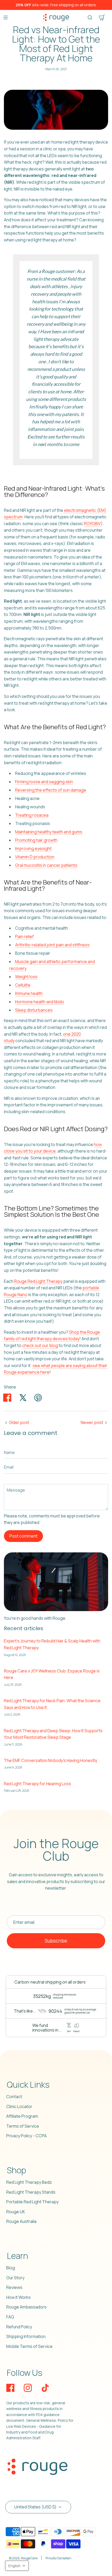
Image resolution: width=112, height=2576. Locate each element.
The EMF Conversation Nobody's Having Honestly (51, 1760)
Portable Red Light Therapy (32, 2202)
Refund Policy (19, 2327)
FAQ (10, 2317)
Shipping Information (26, 2336)
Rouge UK (16, 2212)
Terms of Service (23, 2126)
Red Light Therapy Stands (31, 2192)
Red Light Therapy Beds (29, 2182)
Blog (11, 2268)
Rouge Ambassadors (26, 2307)
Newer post (92, 1422)
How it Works (18, 2297)
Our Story (15, 2278)
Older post (19, 1422)
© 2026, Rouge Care (23, 2558)
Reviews (14, 2287)
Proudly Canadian (58, 2558)
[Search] (90, 17)
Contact (14, 2097)
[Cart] (102, 17)
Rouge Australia (21, 2221)
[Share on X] (23, 1398)
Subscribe (56, 1941)
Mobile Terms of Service (29, 2346)
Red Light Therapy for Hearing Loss (38, 1784)
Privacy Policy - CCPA (26, 2136)
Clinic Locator (19, 2106)
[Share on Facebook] (7, 1398)
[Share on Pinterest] (38, 1398)
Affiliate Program (22, 2116)
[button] (17, 2566)
